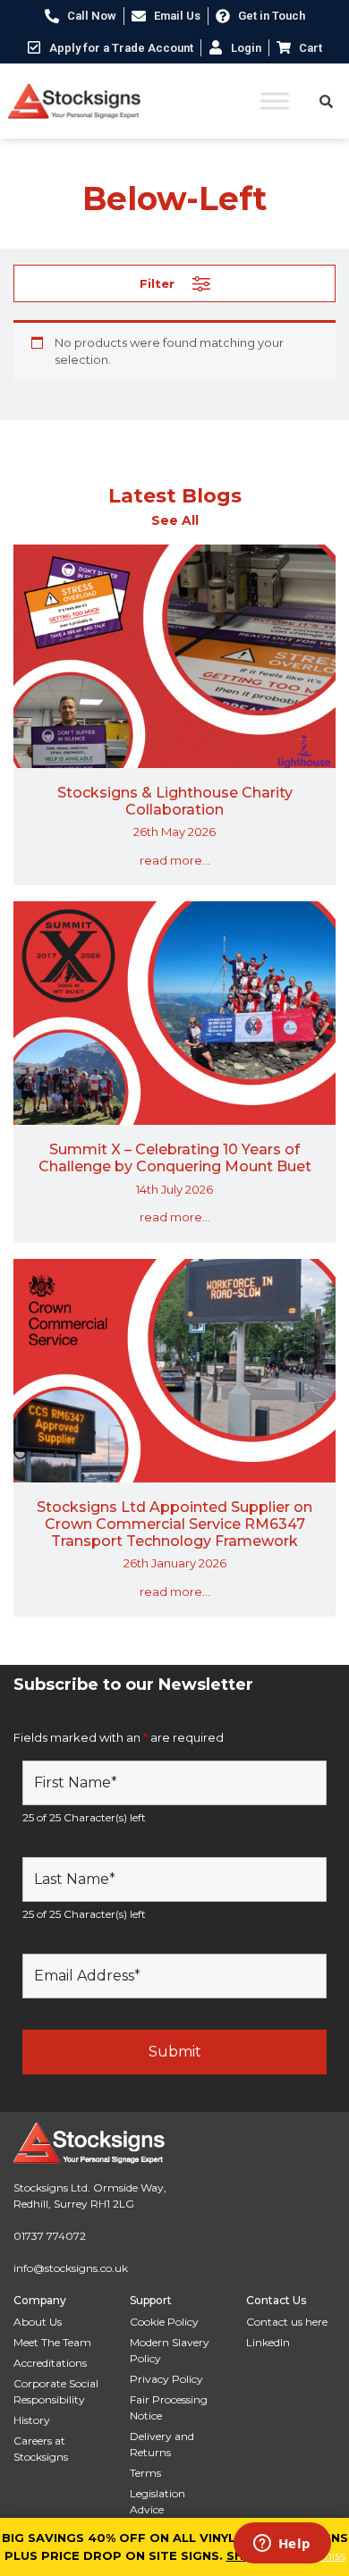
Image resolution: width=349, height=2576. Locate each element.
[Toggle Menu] (275, 101)
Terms (145, 2473)
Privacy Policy (166, 2379)
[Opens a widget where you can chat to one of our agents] (282, 2545)
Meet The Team (52, 2342)
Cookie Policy (164, 2322)
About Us (38, 2322)
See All (175, 520)
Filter (157, 283)
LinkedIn (268, 2342)
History (32, 2420)
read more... (175, 860)
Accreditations (50, 2363)
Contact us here (287, 2322)
